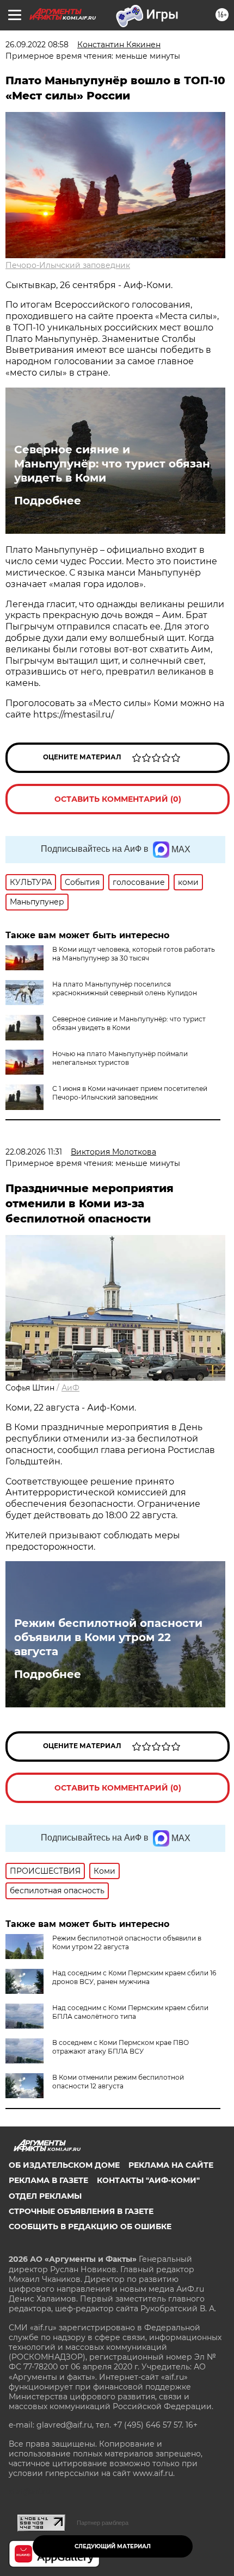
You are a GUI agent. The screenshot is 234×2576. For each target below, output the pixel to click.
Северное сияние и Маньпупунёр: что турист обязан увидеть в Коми (112, 464)
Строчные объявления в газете (81, 2211)
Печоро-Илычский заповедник (68, 265)
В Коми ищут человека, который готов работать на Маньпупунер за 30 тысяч (134, 954)
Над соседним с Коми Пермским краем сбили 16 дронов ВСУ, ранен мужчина (134, 1977)
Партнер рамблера (103, 2523)
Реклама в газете (48, 2180)
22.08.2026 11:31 (34, 1152)
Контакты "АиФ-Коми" (148, 2180)
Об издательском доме (64, 2165)
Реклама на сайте (171, 2165)
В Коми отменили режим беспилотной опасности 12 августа (118, 2082)
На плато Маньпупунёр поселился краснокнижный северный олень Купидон (125, 988)
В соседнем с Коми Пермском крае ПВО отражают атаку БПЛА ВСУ (121, 2047)
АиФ (70, 1388)
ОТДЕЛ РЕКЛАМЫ (45, 2196)
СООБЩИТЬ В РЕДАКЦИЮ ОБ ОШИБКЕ (90, 2226)
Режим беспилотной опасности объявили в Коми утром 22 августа (108, 1637)
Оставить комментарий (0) (118, 799)
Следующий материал (113, 2546)
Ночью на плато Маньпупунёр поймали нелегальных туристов (120, 1058)
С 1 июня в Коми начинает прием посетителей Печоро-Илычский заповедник (130, 1093)
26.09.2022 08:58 (37, 45)
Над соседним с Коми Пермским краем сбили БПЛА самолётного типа (130, 2012)
